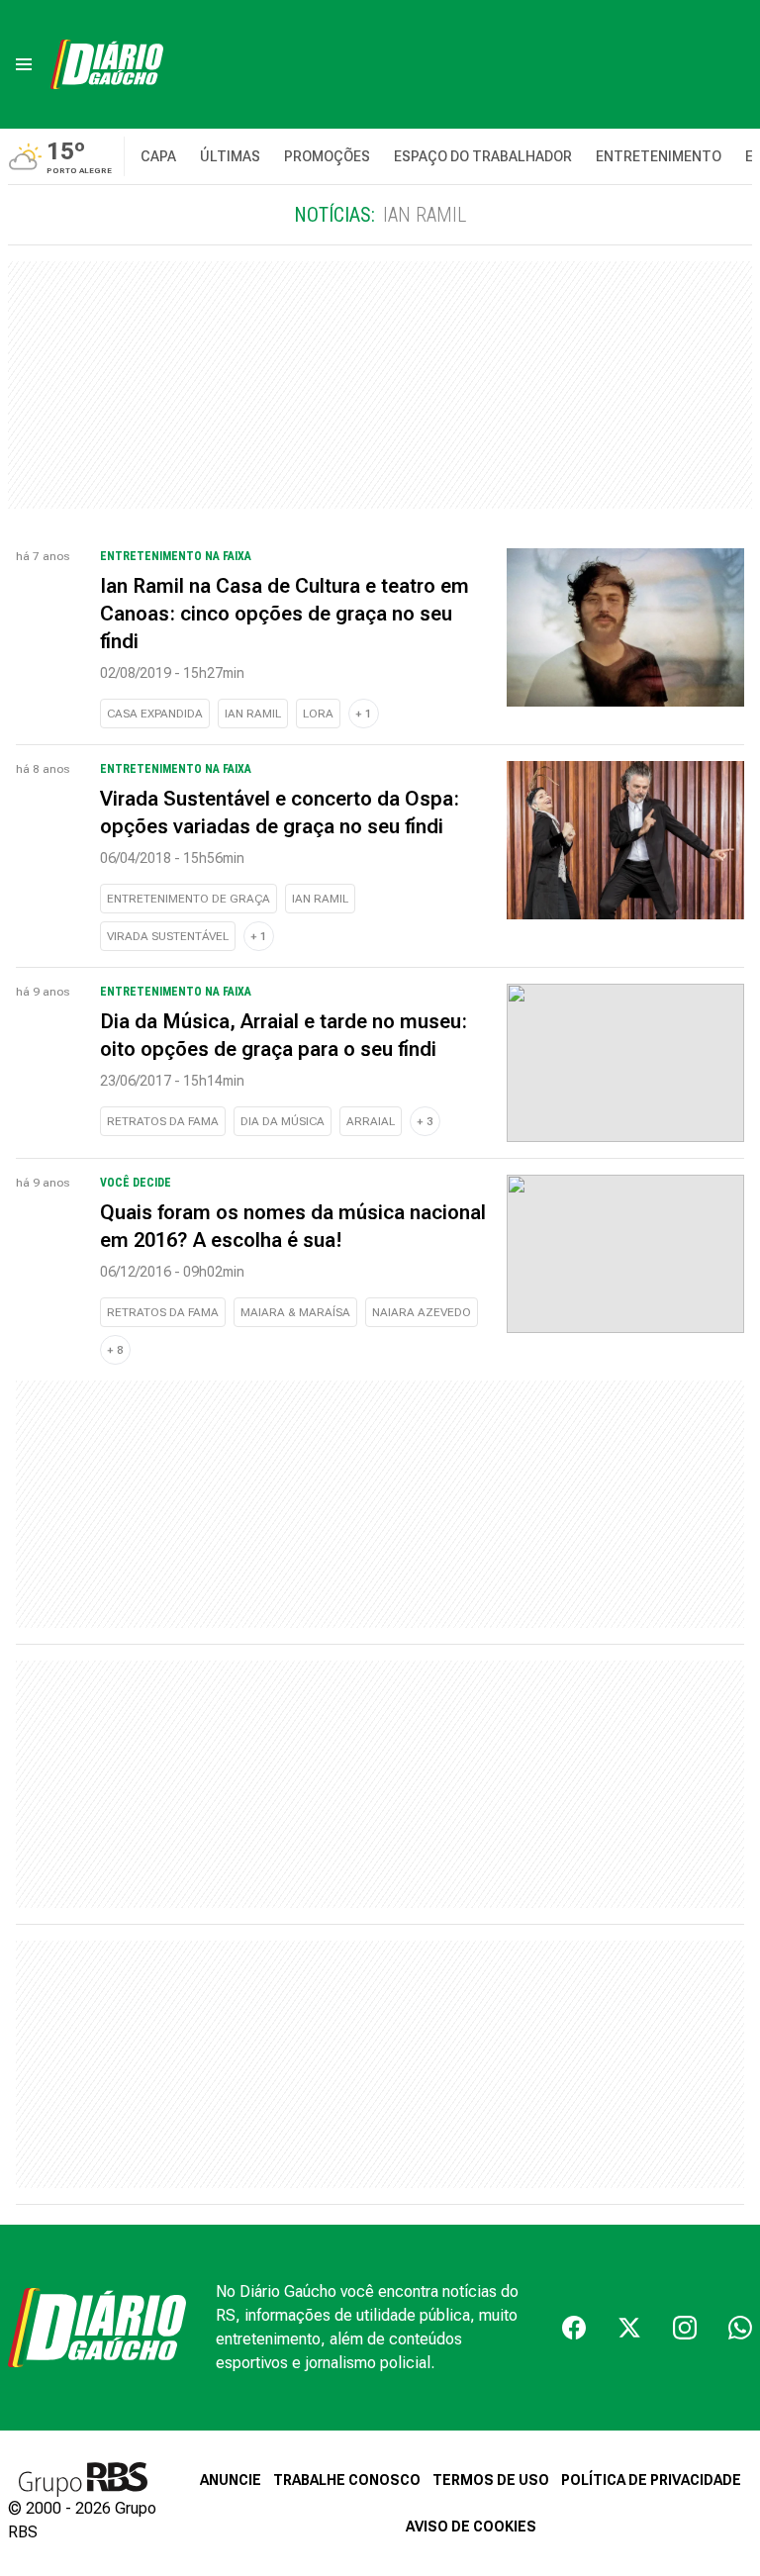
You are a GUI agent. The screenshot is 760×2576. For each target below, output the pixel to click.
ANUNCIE (231, 2480)
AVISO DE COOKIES (471, 2527)
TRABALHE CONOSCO (347, 2480)
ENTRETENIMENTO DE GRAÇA (189, 899)
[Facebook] (574, 2328)
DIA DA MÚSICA (283, 1121)
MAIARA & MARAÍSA (295, 1312)
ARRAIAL (371, 1121)
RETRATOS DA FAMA (163, 1121)
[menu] (24, 64)
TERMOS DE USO (491, 2480)
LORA (318, 714)
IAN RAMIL (253, 714)
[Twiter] (629, 2328)
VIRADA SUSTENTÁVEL (168, 936)
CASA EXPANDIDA (155, 714)
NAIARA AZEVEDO (422, 1312)
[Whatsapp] (740, 2328)
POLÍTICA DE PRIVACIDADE (651, 2480)
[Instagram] (685, 2328)
